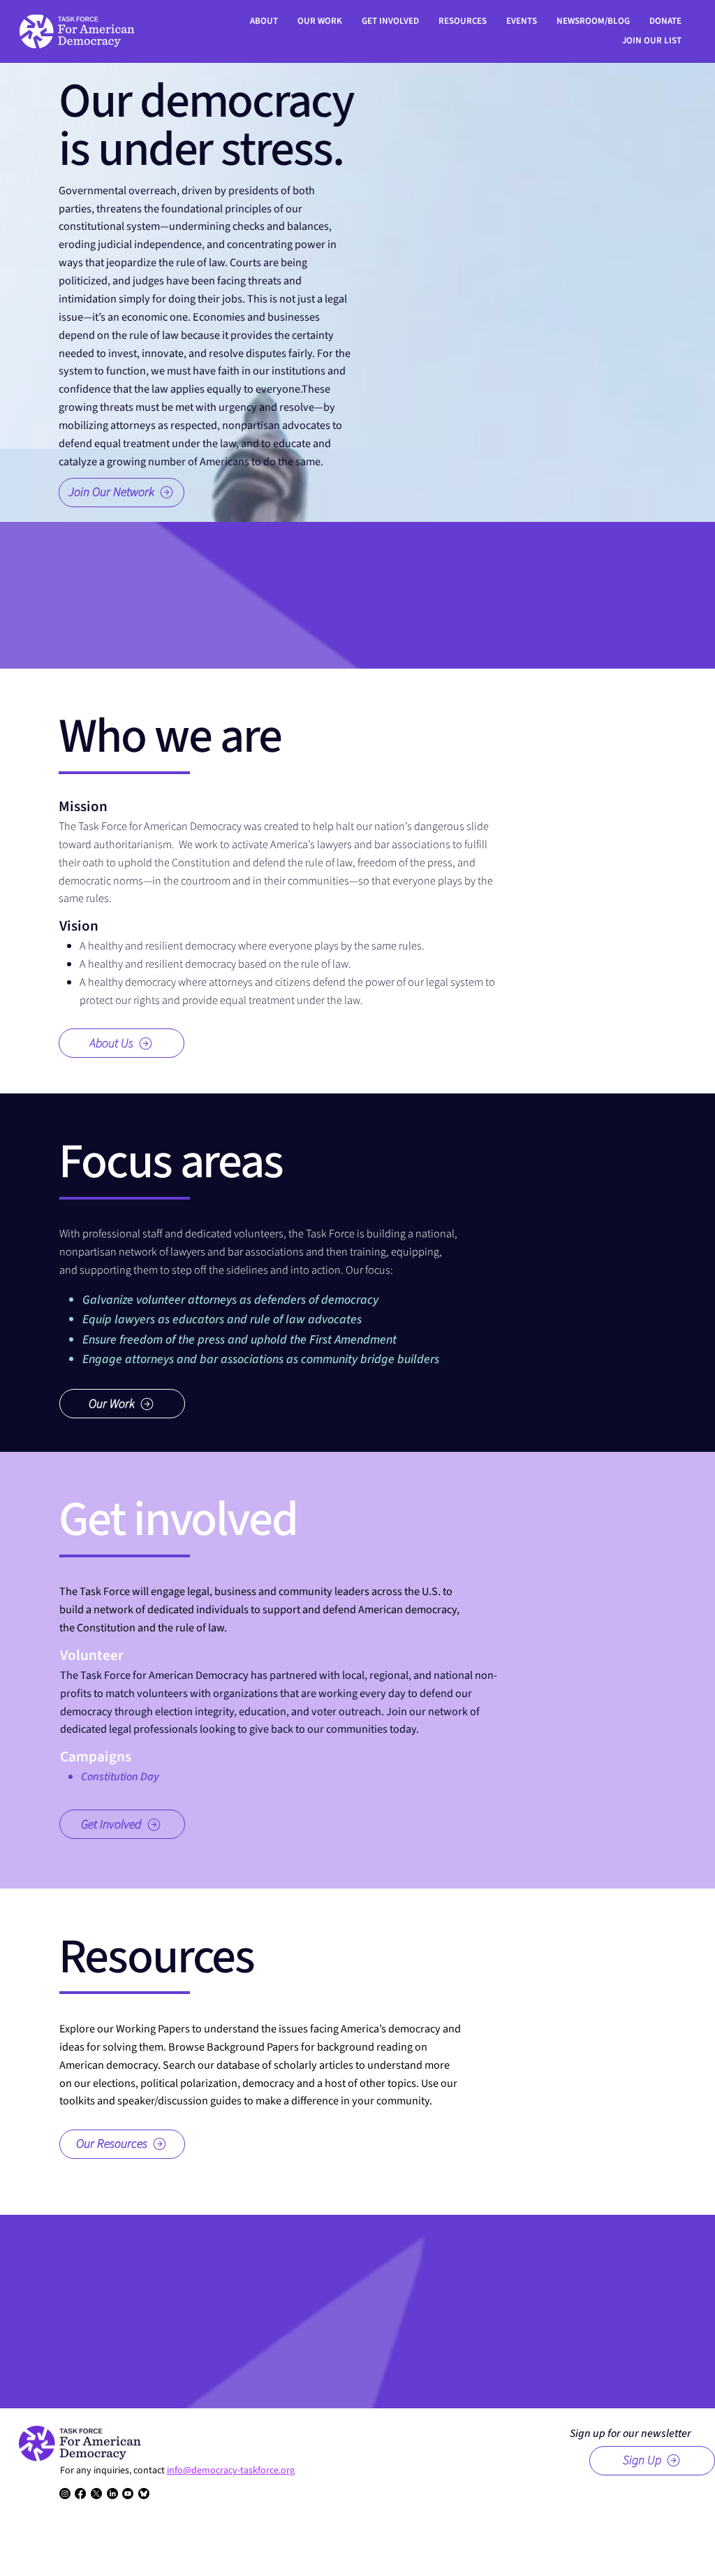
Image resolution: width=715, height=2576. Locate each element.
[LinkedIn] (112, 2494)
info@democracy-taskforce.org (231, 2471)
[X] (96, 2494)
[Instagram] (65, 2494)
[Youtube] (128, 2494)
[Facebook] (80, 2494)
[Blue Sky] (144, 2494)
